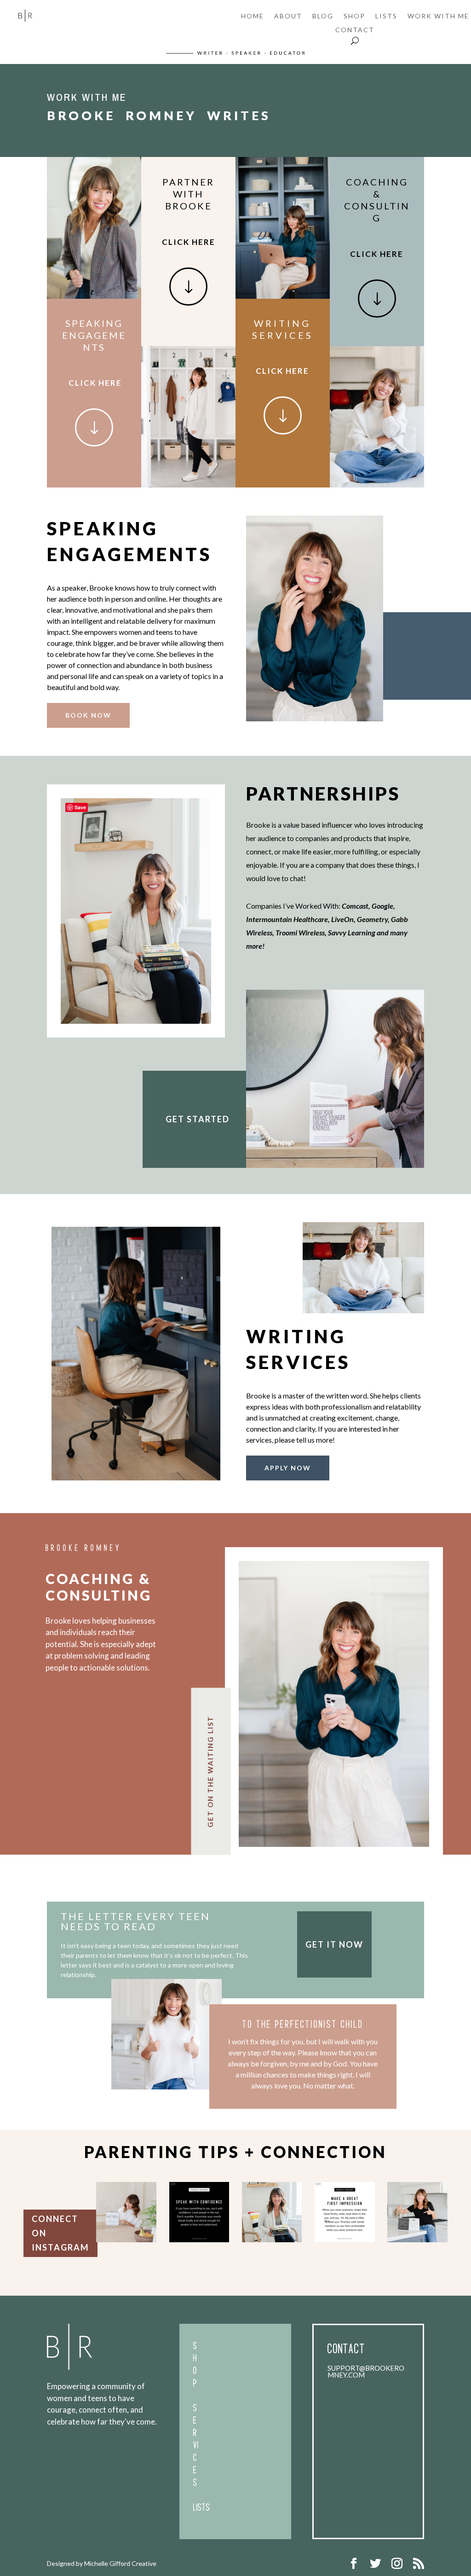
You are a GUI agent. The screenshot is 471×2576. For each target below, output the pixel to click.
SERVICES (196, 2448)
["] (94, 444)
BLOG (323, 16)
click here (95, 383)
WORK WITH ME (438, 16)
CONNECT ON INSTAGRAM (60, 2233)
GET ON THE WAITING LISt (210, 1771)
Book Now (88, 715)
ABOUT (288, 16)
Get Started (198, 1119)
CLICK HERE (189, 242)
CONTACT (355, 30)
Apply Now (288, 1468)
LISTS (386, 16)
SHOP (354, 16)
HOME (253, 16)
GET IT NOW (334, 1944)
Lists (202, 2510)
